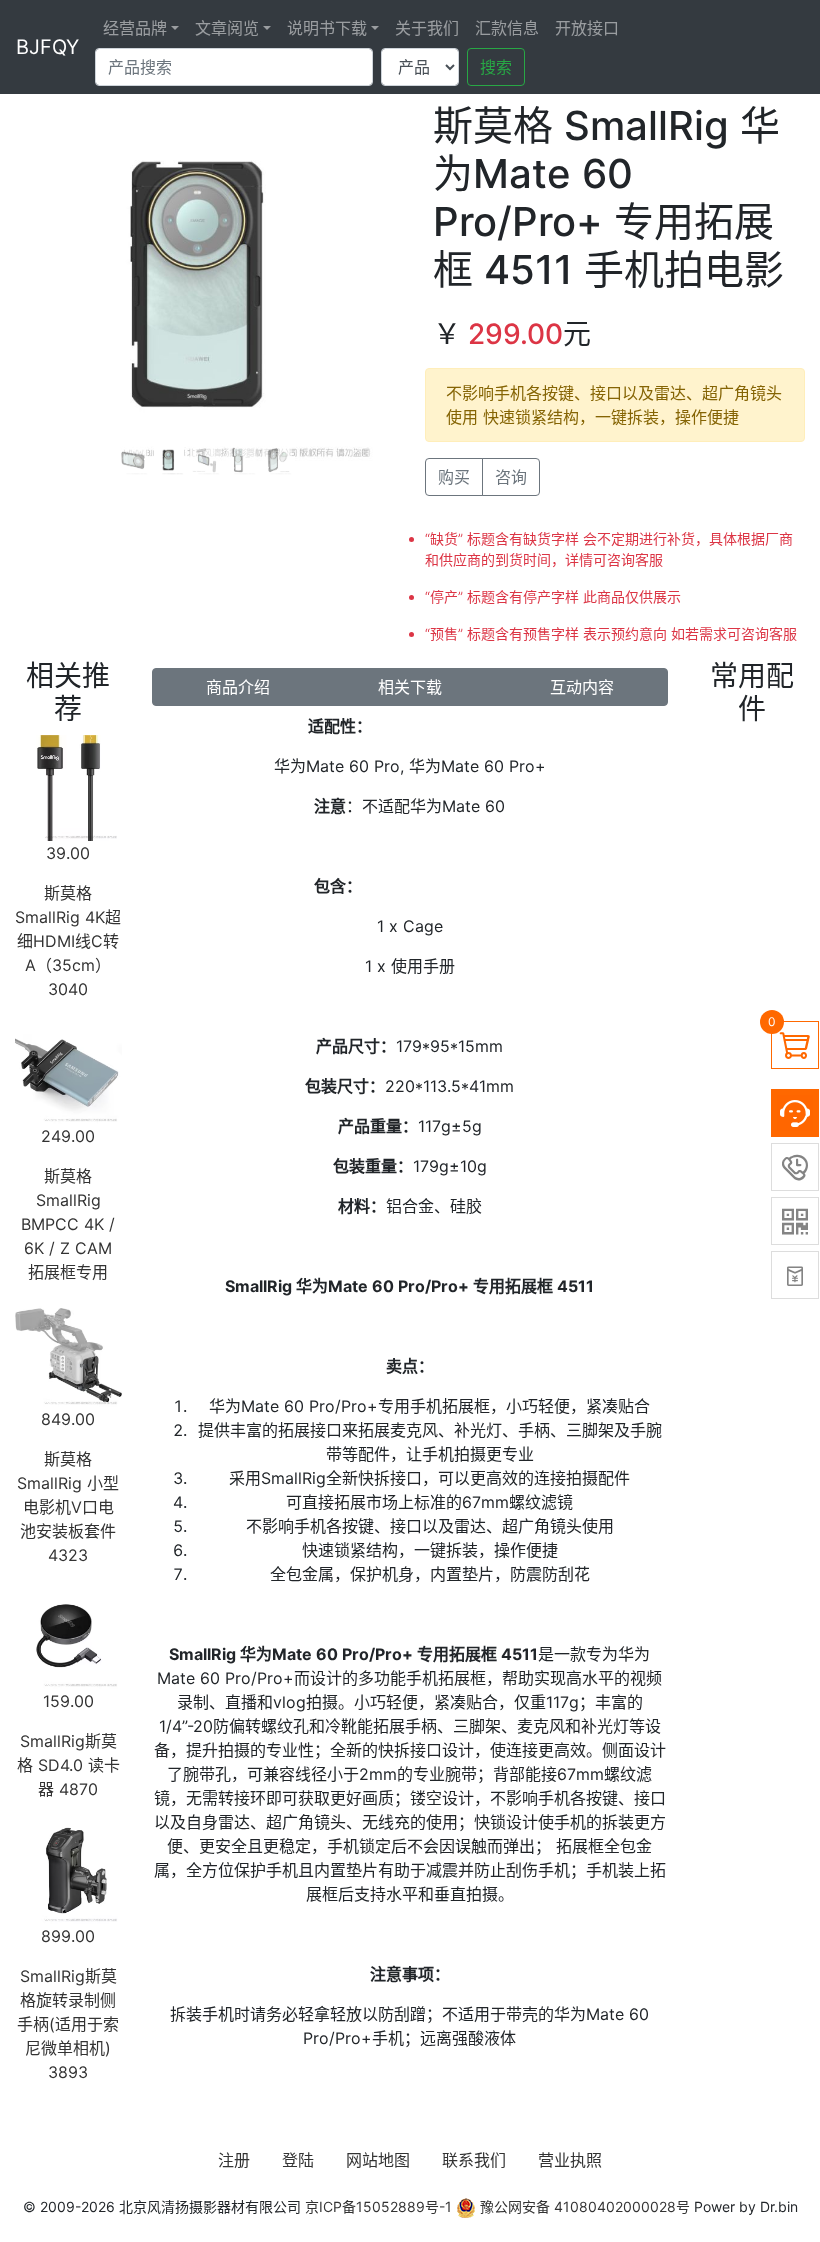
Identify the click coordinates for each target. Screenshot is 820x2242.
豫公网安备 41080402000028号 (583, 2206)
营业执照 (570, 2160)
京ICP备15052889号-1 (378, 2206)
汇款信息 (507, 28)
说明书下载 (327, 28)
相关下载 (410, 687)
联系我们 (474, 2160)
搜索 (496, 67)
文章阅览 (227, 28)
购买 (454, 477)
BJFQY (47, 47)
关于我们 (427, 28)
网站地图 (378, 2160)
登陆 (298, 2160)
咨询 (511, 477)
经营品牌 (135, 28)
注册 (234, 2160)
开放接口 (587, 28)
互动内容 (582, 687)
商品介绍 (238, 687)
